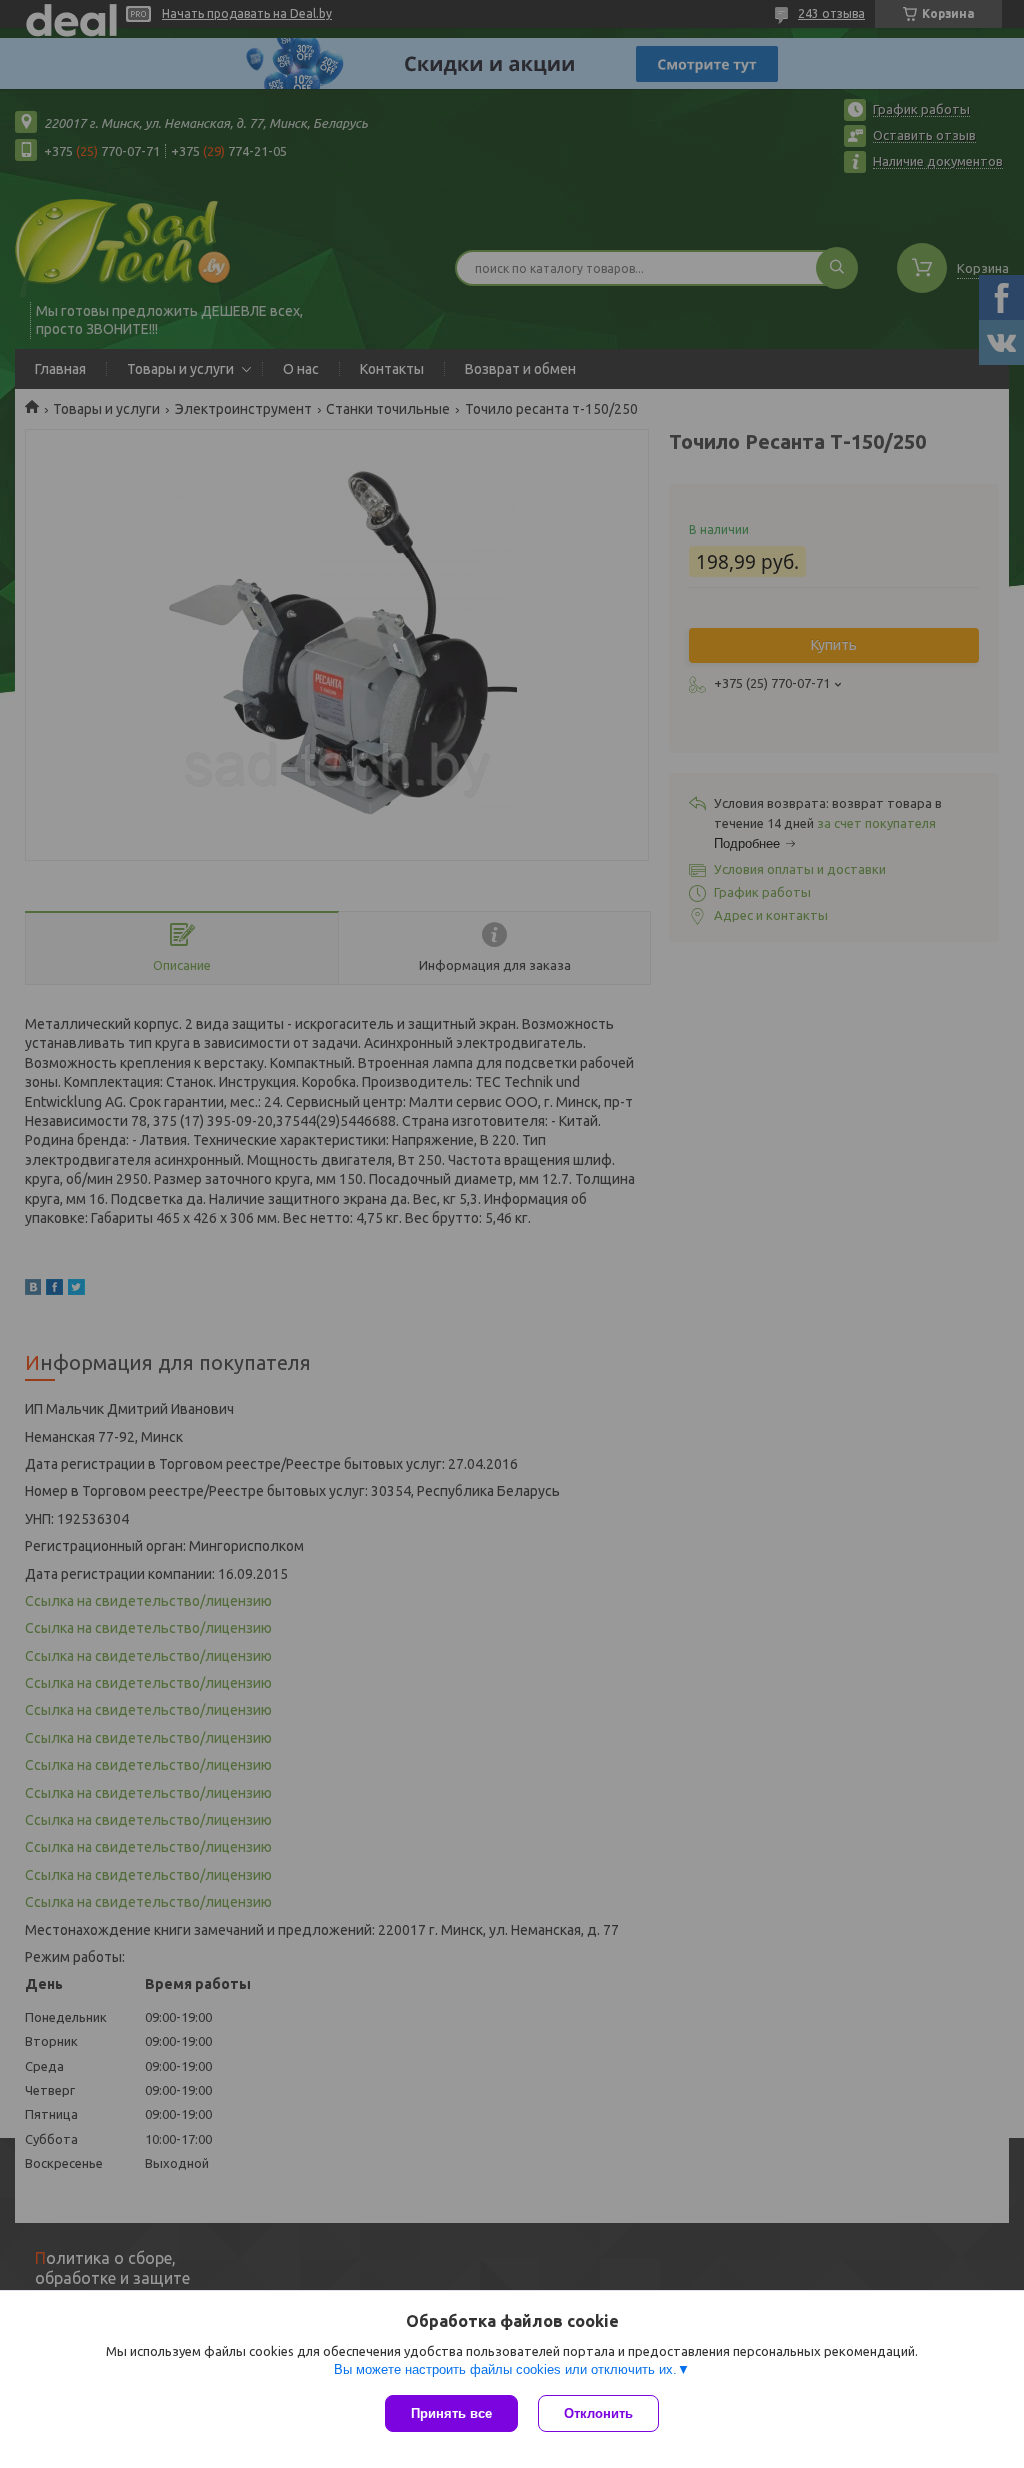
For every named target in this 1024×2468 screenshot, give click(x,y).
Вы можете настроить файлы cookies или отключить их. (505, 2369)
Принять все (451, 2413)
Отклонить (598, 2413)
